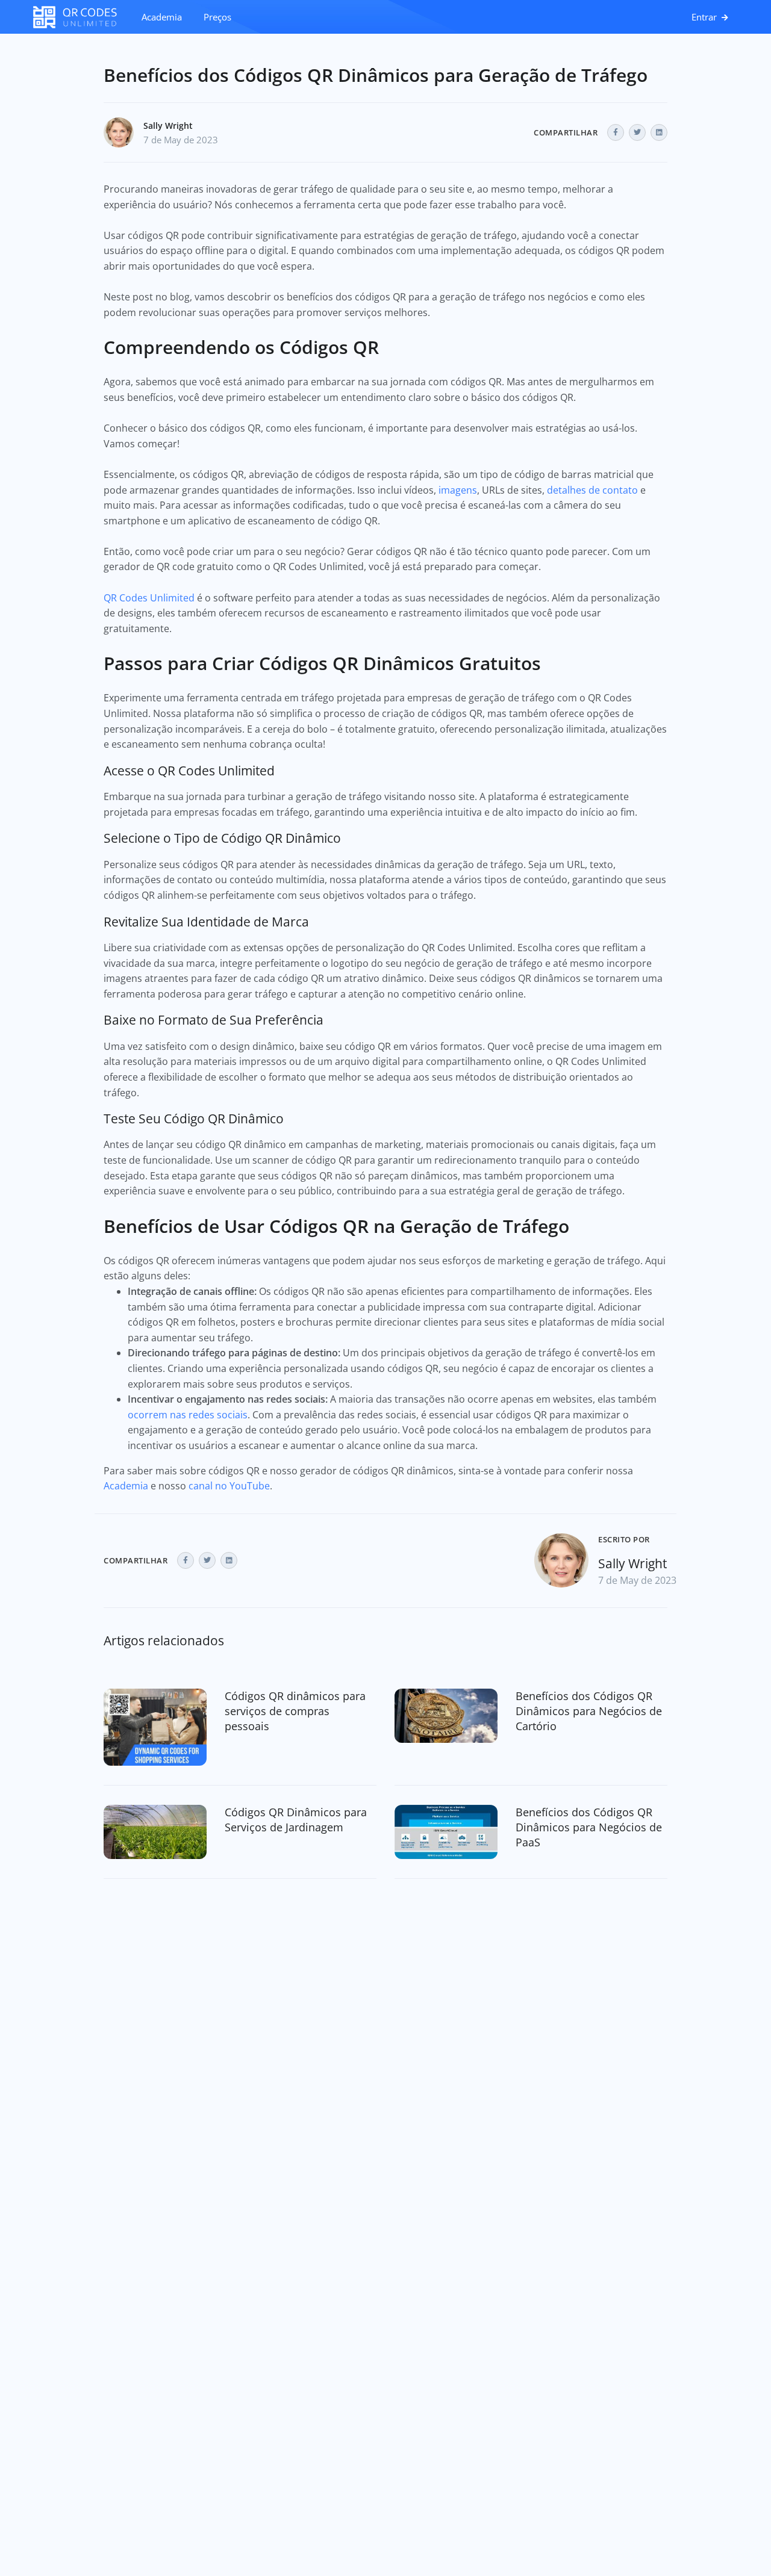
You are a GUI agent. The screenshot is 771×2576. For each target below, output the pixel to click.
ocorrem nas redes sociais (188, 1415)
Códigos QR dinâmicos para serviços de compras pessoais (295, 1711)
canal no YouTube (229, 1486)
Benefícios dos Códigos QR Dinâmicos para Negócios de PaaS (589, 1827)
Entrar (705, 17)
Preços (217, 17)
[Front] (81, 17)
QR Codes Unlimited (149, 598)
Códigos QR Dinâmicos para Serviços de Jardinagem (296, 1820)
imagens (458, 490)
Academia (162, 17)
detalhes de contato (592, 490)
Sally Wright (168, 126)
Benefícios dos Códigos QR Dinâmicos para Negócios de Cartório (589, 1711)
